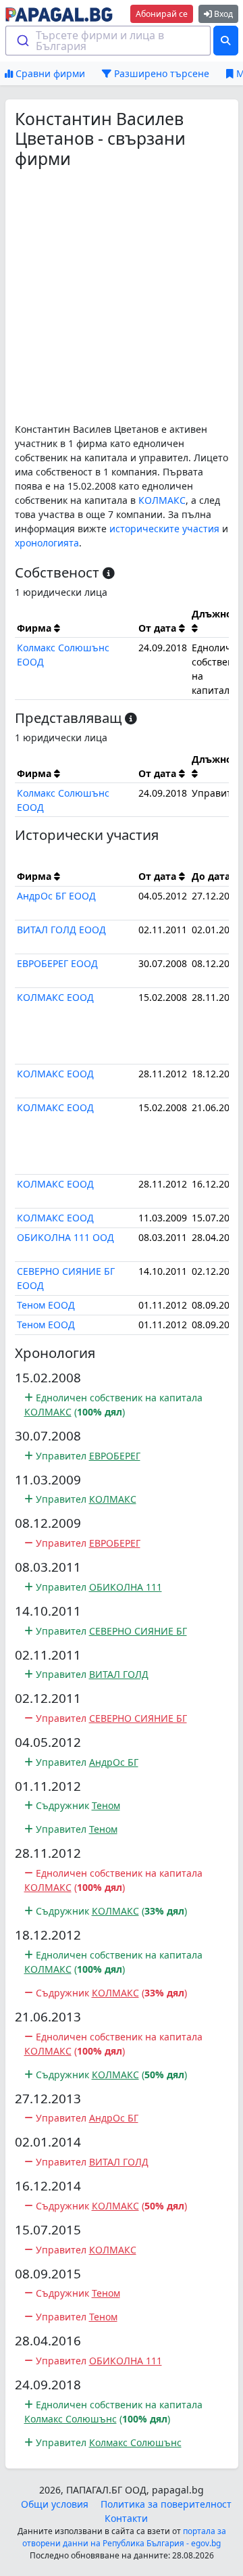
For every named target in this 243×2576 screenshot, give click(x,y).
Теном (106, 1805)
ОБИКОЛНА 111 (126, 1587)
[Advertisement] (122, 296)
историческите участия (164, 529)
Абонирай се (162, 14)
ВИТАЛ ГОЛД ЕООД (61, 930)
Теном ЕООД (46, 1305)
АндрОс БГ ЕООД (56, 896)
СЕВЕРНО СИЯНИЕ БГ (138, 1631)
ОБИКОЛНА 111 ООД (65, 1237)
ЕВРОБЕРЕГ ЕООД (57, 963)
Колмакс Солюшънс (71, 2419)
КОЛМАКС (162, 500)
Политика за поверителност (166, 2504)
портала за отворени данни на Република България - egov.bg (124, 2537)
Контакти (126, 2518)
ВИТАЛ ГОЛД (119, 1674)
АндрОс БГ (114, 1762)
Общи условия (55, 2504)
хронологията (47, 543)
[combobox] (108, 41)
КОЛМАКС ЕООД (55, 997)
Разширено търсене (160, 73)
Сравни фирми (49, 73)
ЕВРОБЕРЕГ (115, 1456)
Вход (222, 14)
